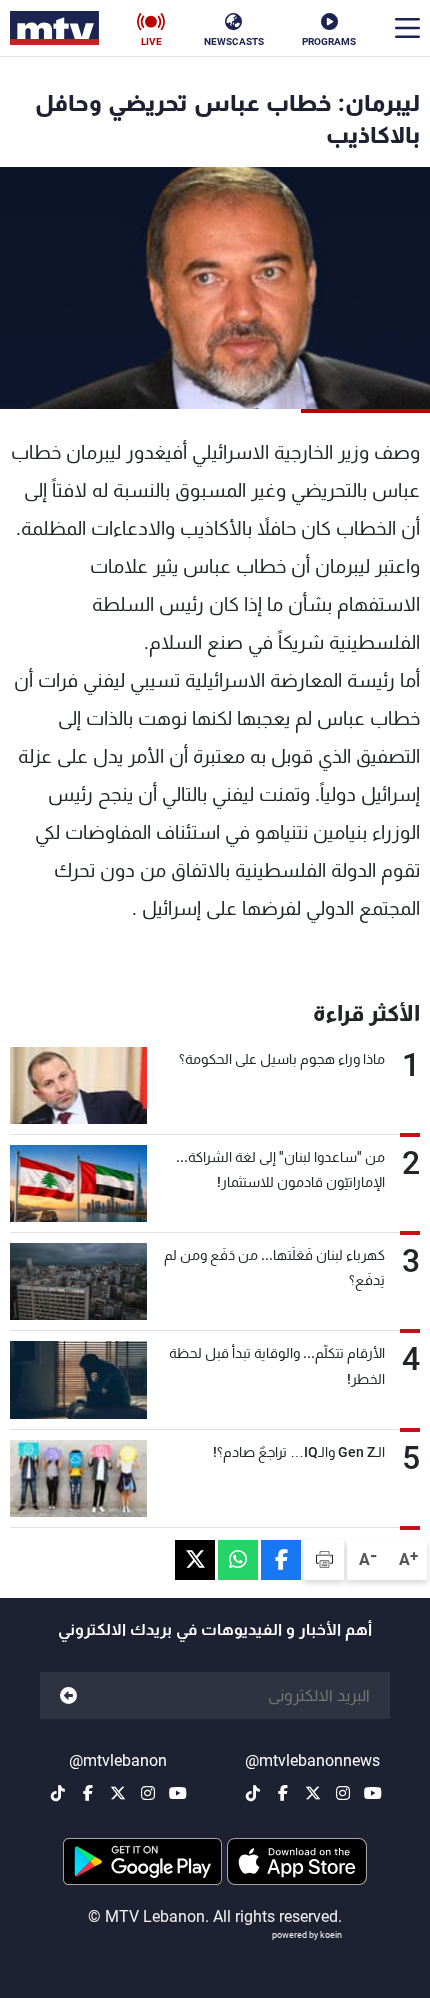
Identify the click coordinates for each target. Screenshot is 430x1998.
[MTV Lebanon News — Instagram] (343, 1793)
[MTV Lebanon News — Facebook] (283, 1793)
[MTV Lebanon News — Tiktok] (253, 1793)
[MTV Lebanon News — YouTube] (373, 1793)
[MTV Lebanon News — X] (313, 1793)
